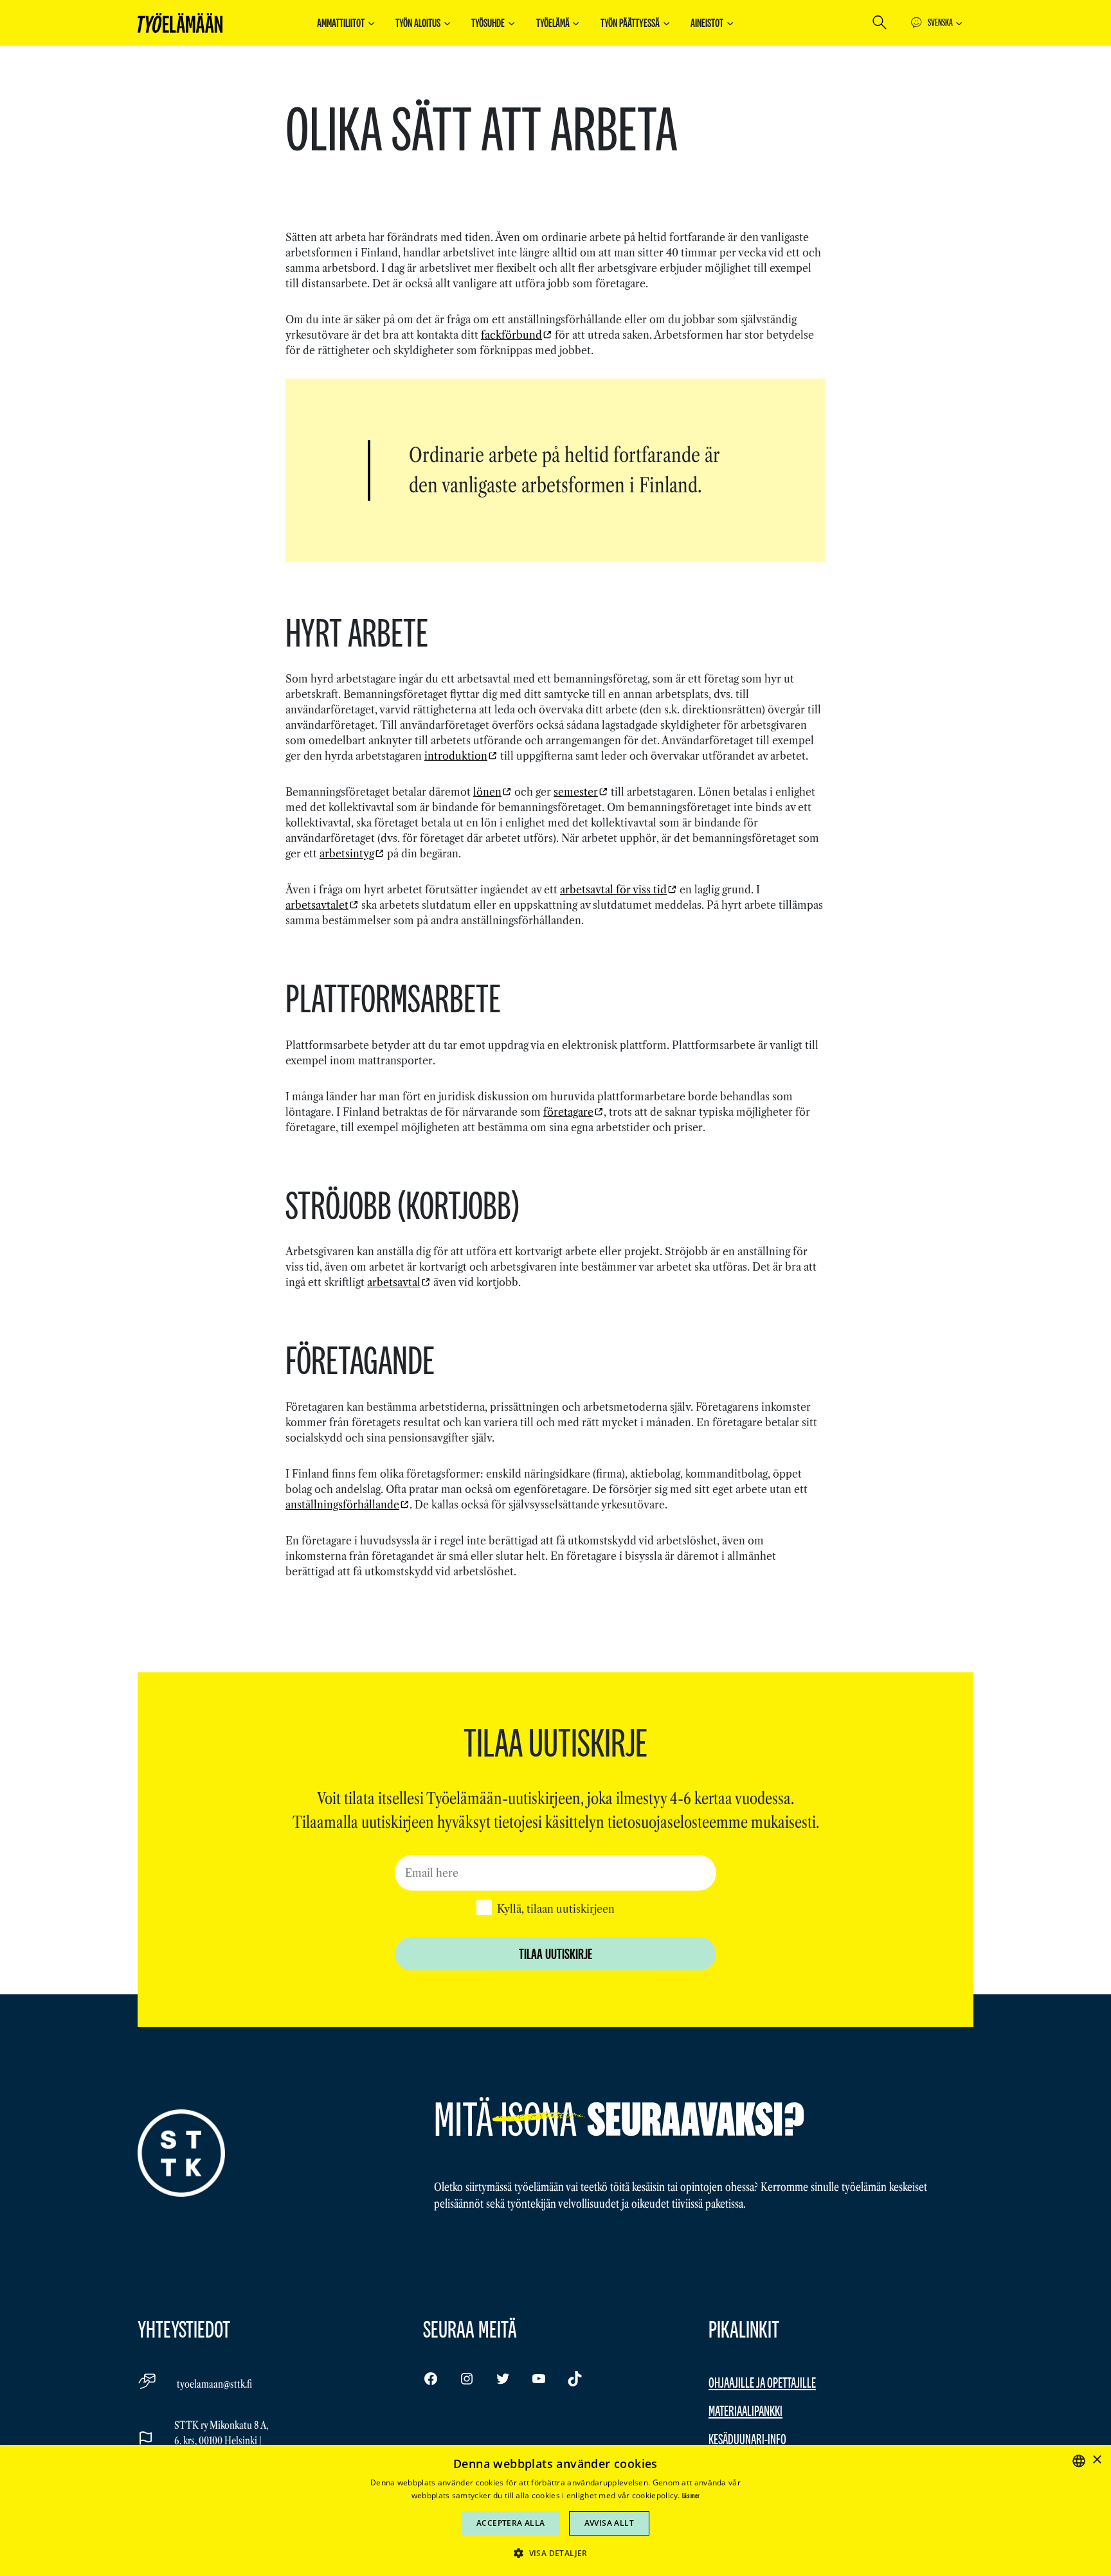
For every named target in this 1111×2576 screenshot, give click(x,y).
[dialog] (555, 2510)
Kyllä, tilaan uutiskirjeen (556, 1909)
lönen (487, 792)
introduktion (456, 756)
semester (576, 792)
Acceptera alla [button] (511, 2523)
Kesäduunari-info (747, 2439)
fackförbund (511, 335)
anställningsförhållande (342, 1505)
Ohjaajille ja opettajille (762, 2382)
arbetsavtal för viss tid (613, 890)
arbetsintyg (347, 854)
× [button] (1097, 2460)
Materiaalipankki (745, 2411)
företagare (568, 1112)
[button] (555, 2553)
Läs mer (691, 2496)
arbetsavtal (394, 1282)
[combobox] (1079, 2461)
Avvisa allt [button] (609, 2523)
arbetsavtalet (317, 905)
